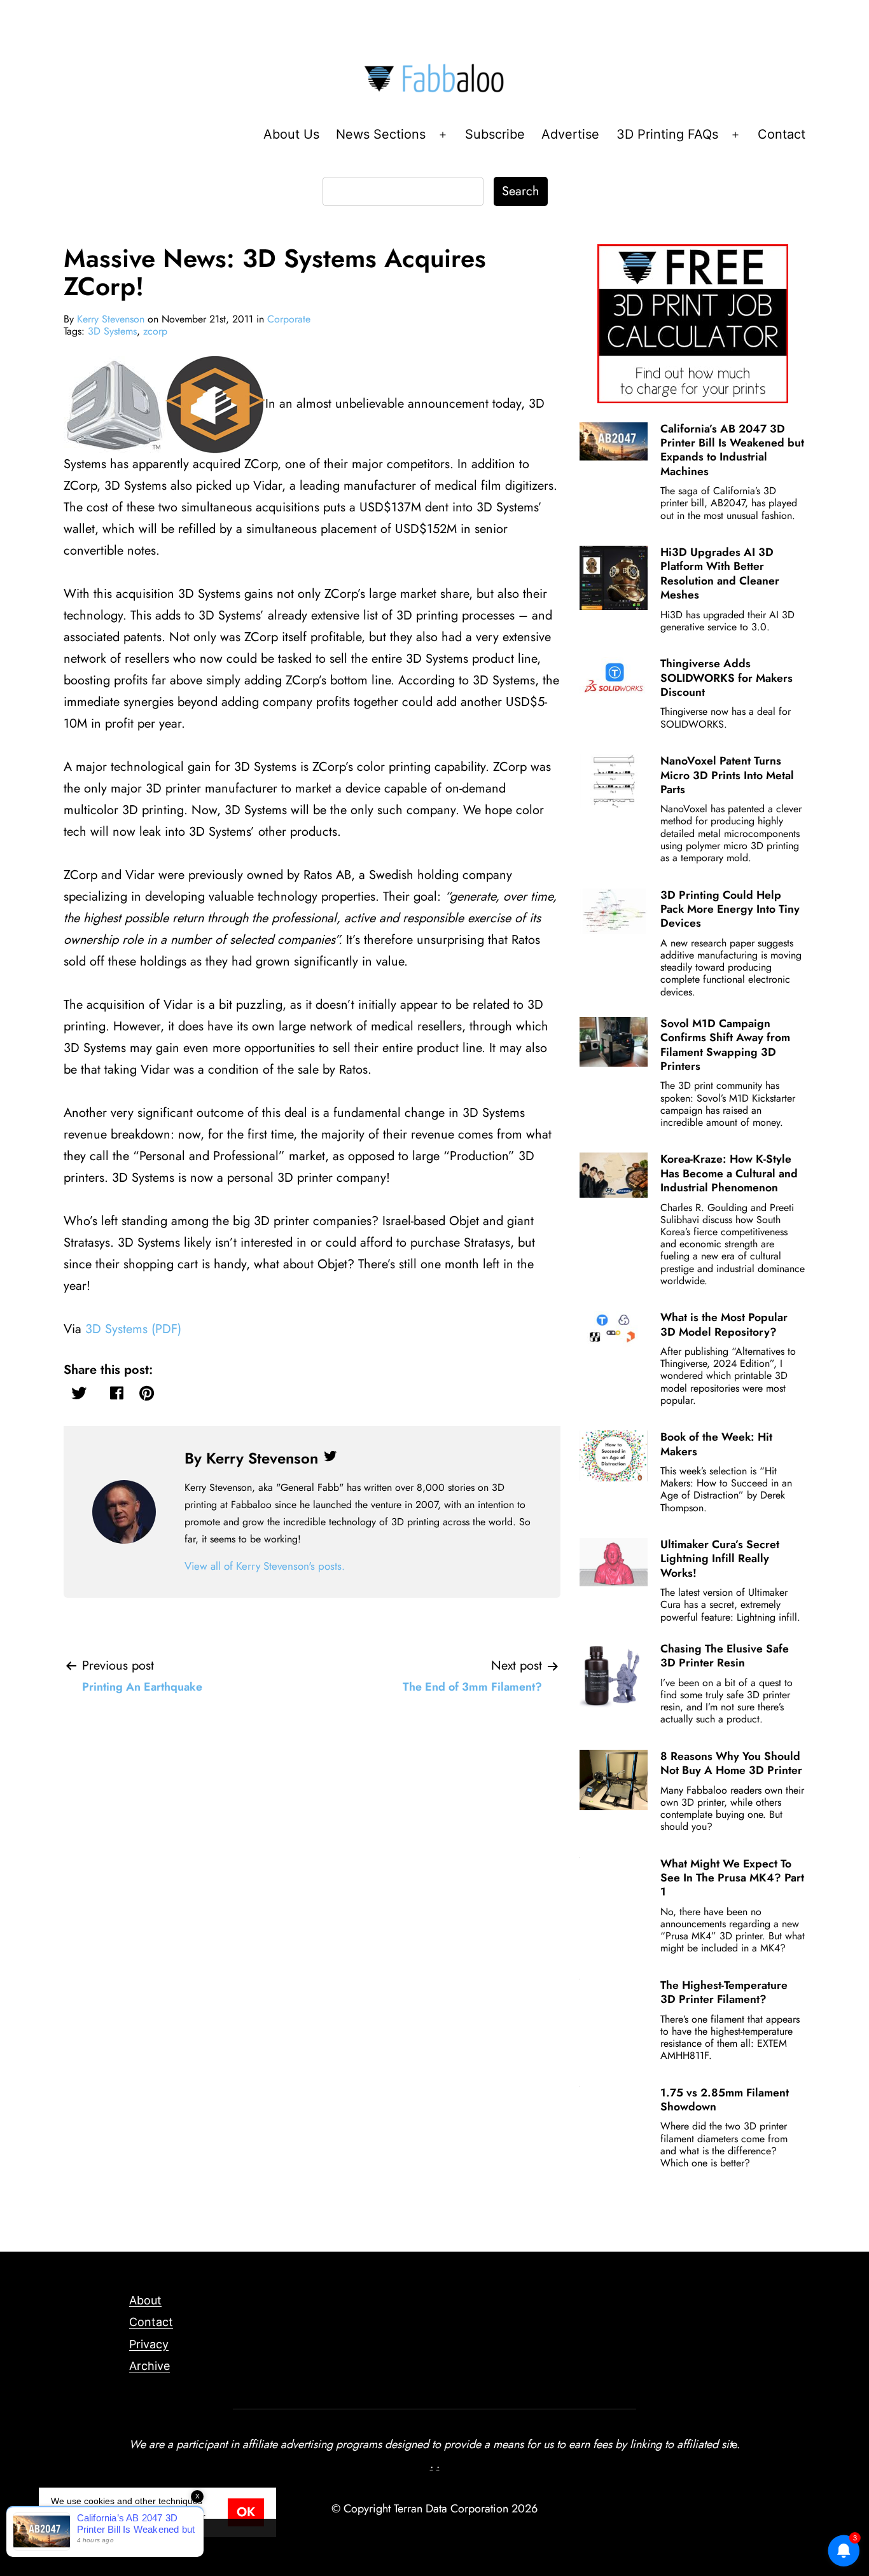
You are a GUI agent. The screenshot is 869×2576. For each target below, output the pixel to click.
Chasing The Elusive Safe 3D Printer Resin (725, 1656)
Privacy (149, 2344)
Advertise (570, 134)
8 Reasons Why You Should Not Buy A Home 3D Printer (731, 1763)
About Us (291, 134)
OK (246, 2512)
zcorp (155, 331)
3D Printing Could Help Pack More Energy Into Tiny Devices (730, 909)
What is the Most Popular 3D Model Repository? (724, 1324)
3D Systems (112, 331)
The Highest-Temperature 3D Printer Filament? (724, 1992)
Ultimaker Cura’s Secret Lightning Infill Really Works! (720, 1559)
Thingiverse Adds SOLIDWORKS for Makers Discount (726, 678)
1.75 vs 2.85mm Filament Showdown (725, 2100)
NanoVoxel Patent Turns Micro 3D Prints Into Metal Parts (727, 775)
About (145, 2300)
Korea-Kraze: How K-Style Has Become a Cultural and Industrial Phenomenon (729, 1173)
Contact (782, 134)
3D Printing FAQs (667, 134)
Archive (149, 2366)
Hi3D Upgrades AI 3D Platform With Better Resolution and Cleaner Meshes (720, 573)
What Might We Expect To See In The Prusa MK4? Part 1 (732, 1878)
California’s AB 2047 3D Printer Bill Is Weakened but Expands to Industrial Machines (732, 450)
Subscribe (495, 134)
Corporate (289, 319)
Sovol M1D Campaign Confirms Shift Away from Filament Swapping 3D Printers (725, 1045)
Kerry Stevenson (111, 319)
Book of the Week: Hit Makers (716, 1444)
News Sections (381, 134)
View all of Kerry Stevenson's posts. (265, 1566)
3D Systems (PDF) (133, 1329)
